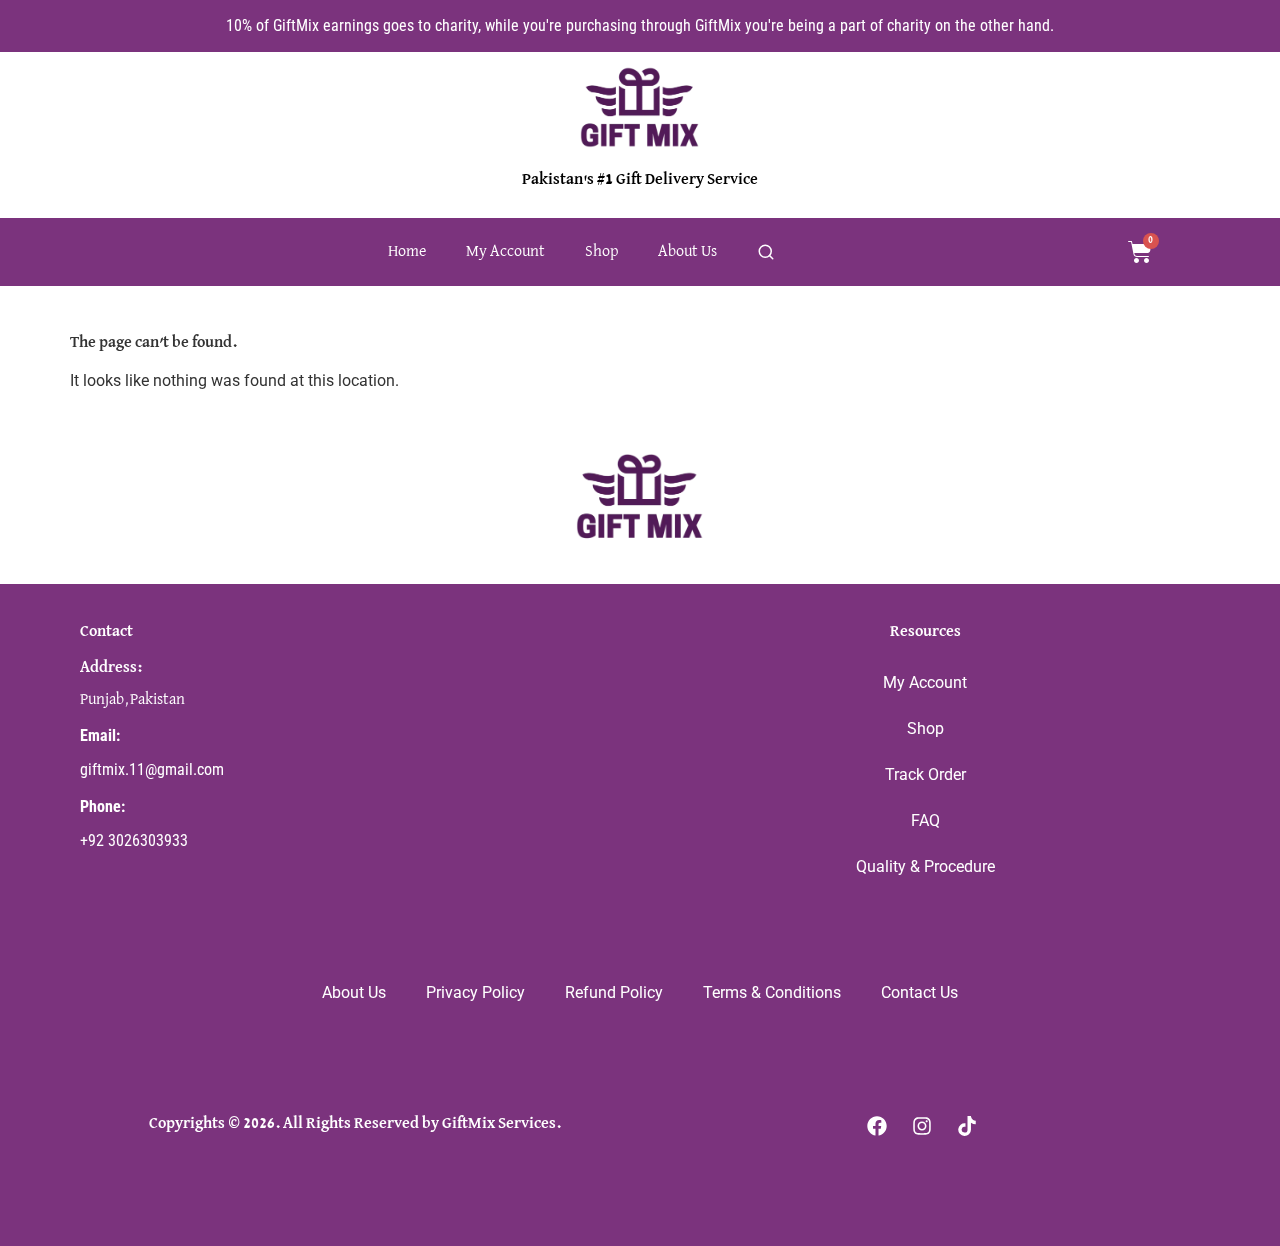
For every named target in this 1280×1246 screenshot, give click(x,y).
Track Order (925, 774)
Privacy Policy (475, 992)
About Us (687, 252)
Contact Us (919, 992)
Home (407, 252)
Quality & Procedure (925, 866)
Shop (601, 252)
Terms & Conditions (772, 992)
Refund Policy (614, 992)
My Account (505, 252)
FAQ (925, 820)
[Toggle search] (766, 252)
